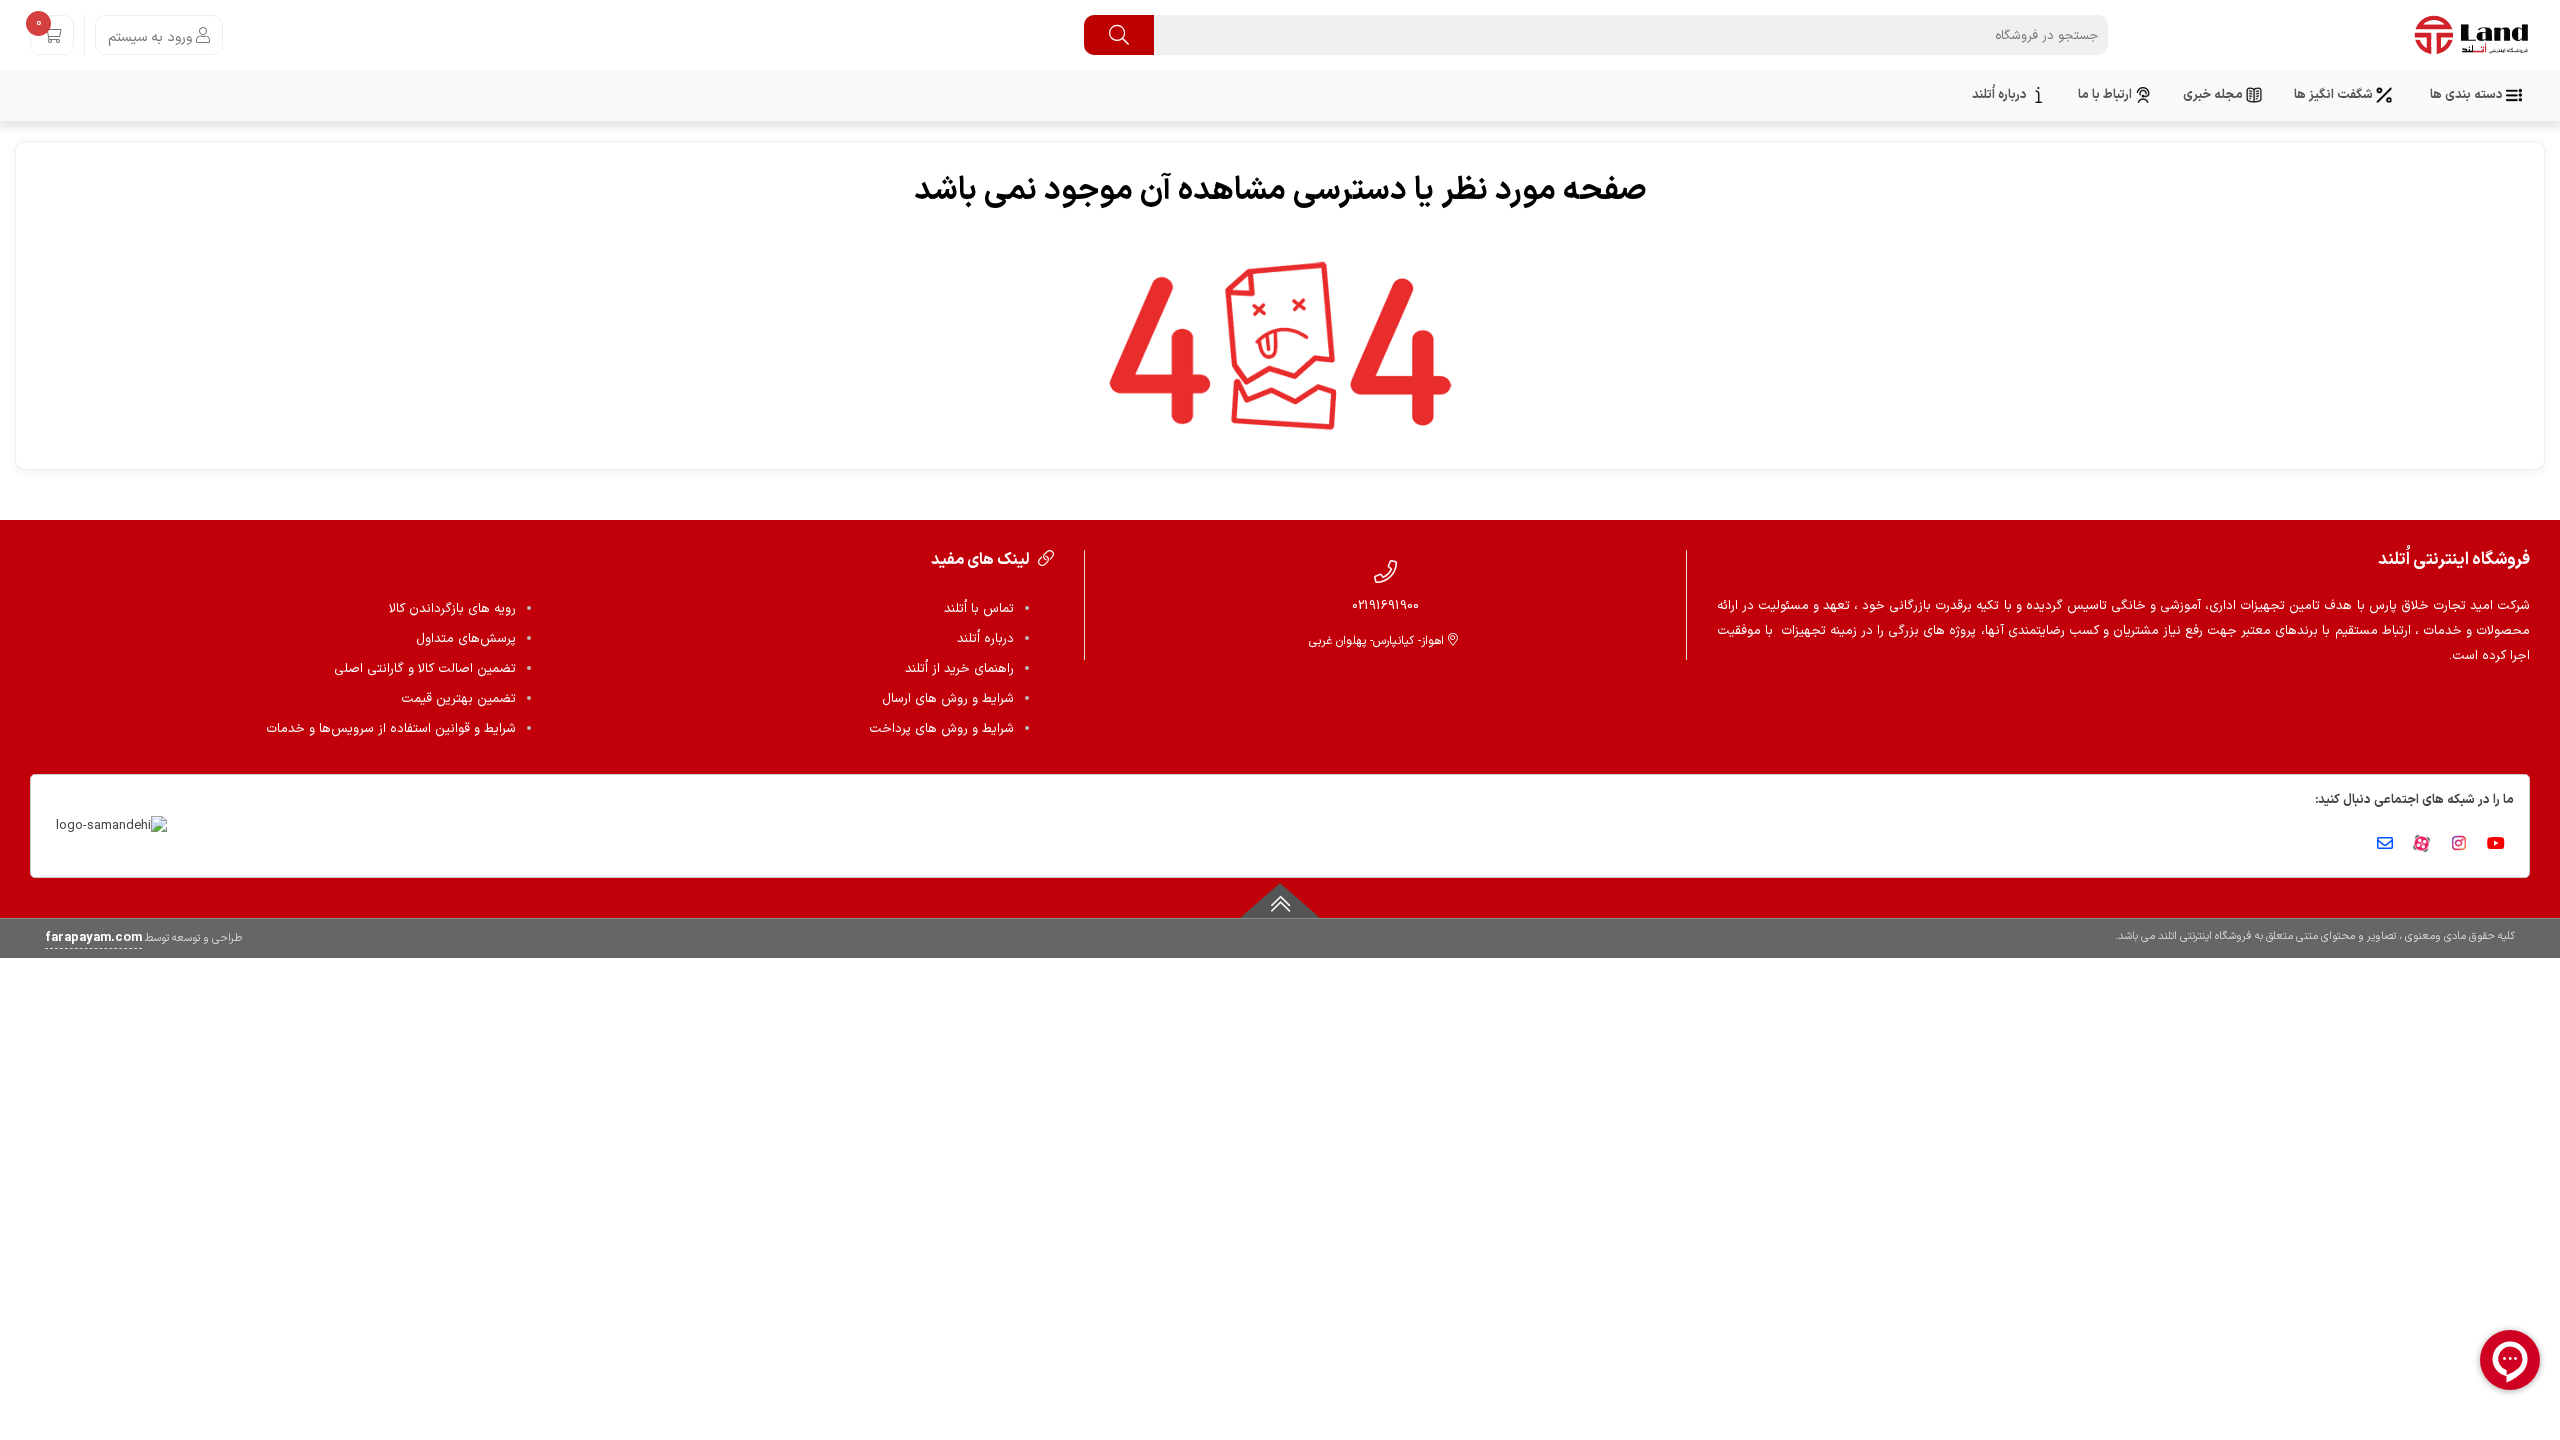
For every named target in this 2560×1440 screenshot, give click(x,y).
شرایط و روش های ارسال (948, 699)
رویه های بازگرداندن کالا (452, 609)
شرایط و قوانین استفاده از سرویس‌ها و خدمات (391, 729)
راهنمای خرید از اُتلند (959, 669)
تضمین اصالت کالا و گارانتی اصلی (425, 669)
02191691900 (1385, 605)
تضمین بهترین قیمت (458, 699)
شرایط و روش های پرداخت (941, 729)
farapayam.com (93, 938)
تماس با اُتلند (979, 609)
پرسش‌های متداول (466, 639)
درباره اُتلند (985, 639)
